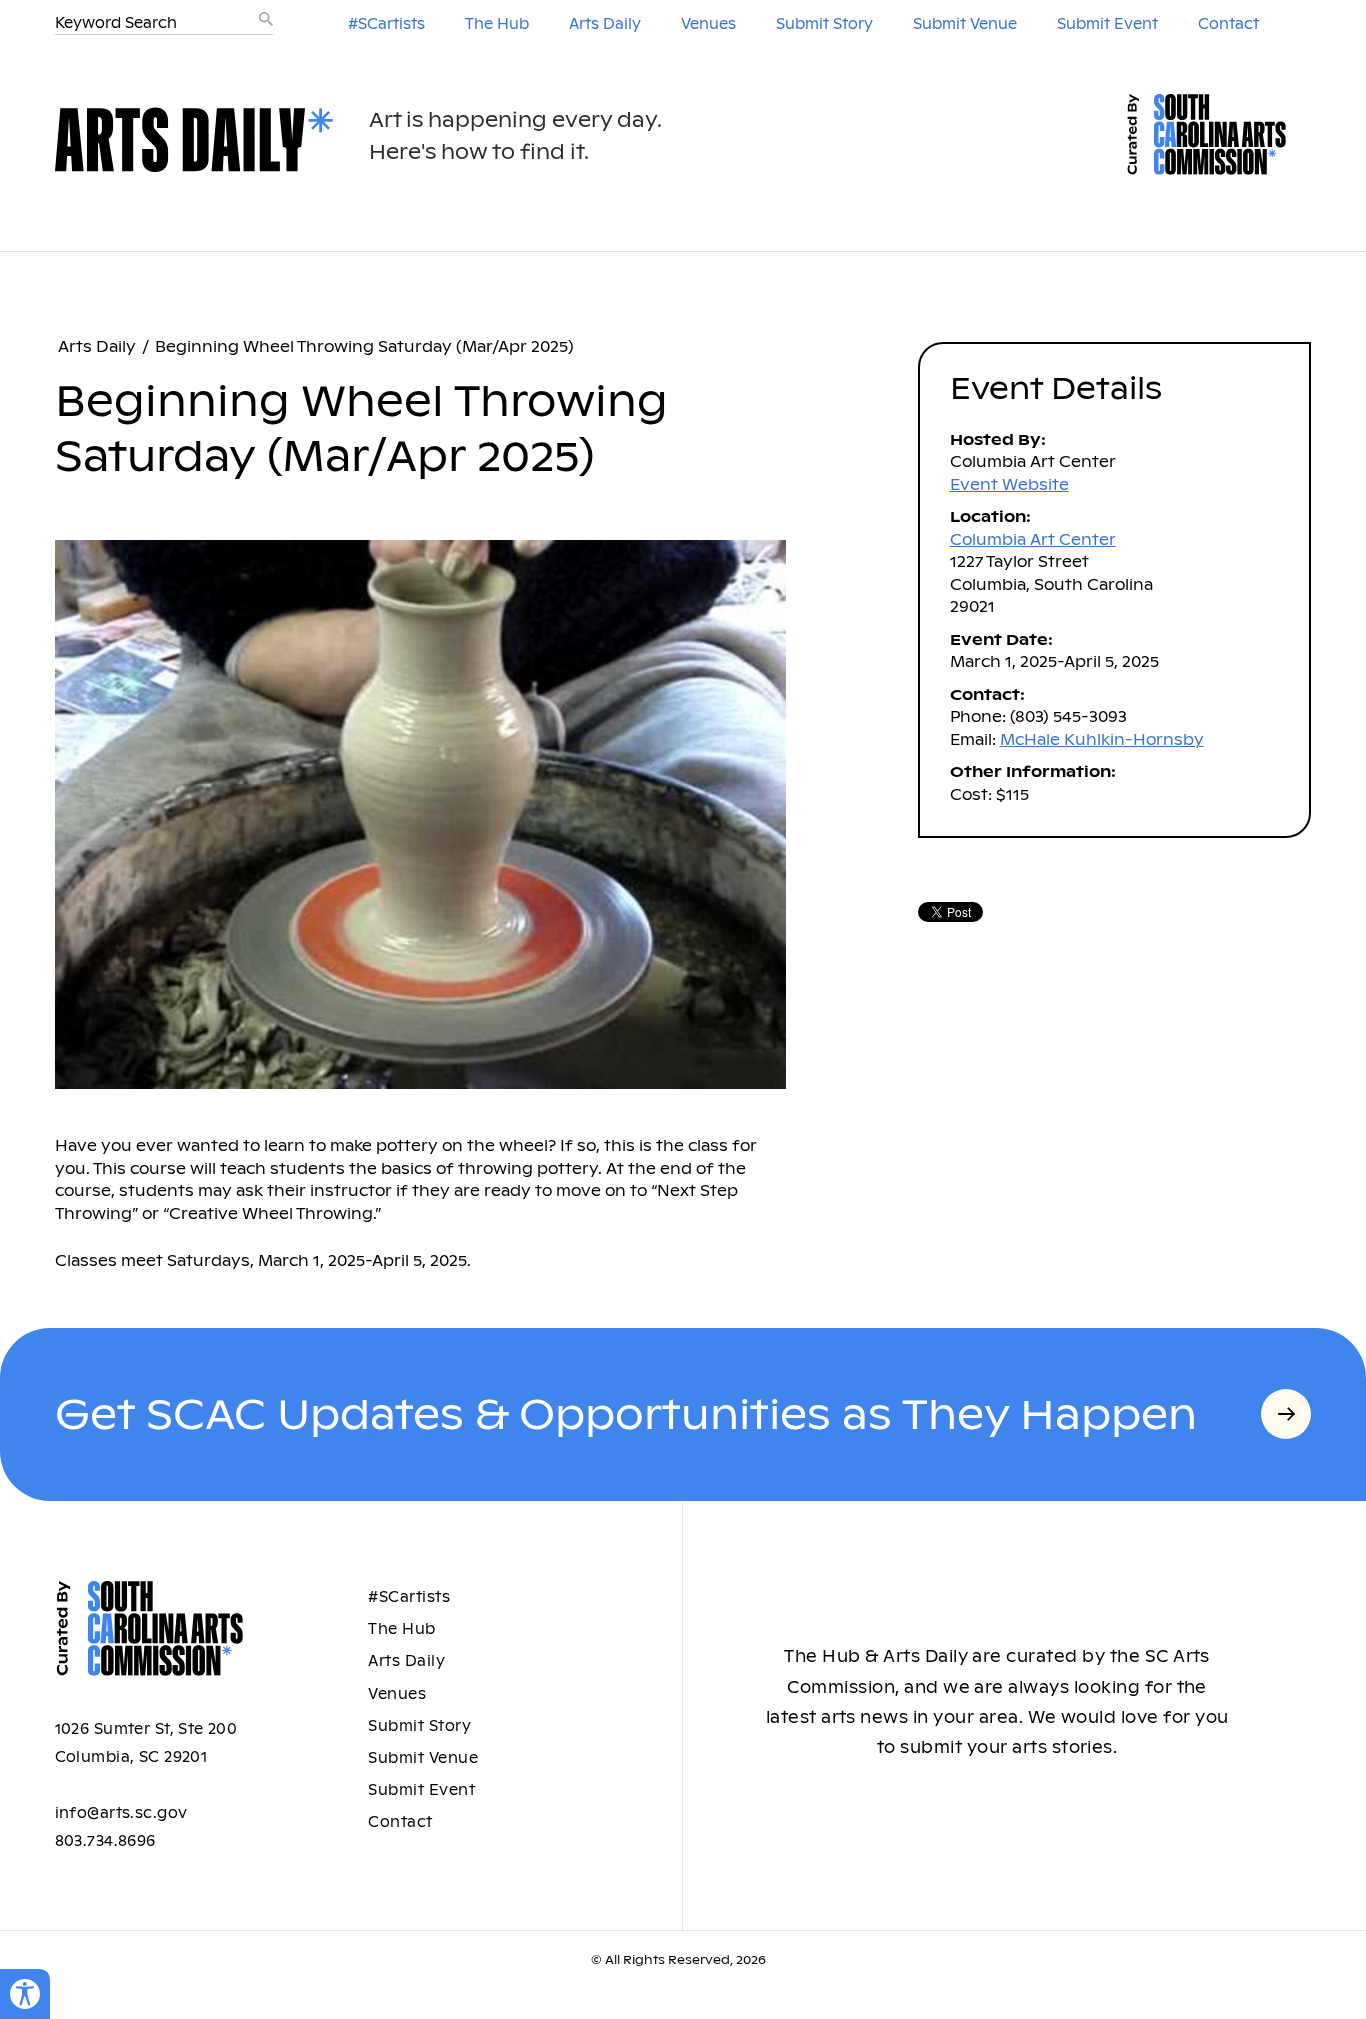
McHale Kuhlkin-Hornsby (1102, 739)
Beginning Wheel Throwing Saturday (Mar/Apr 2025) (364, 346)
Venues (708, 24)
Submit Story (824, 24)
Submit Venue (965, 24)
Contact (1228, 24)
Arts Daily (605, 24)
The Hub (497, 24)
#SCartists (386, 24)
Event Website (1009, 484)
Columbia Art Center (1033, 539)
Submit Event (1107, 24)
